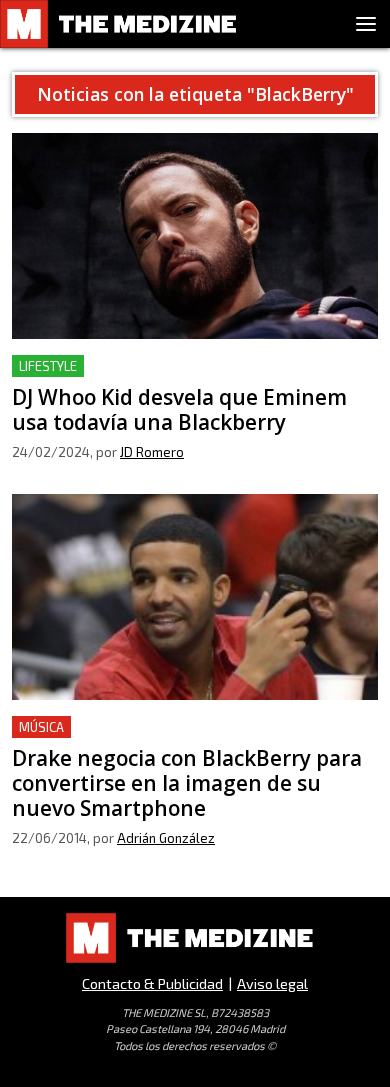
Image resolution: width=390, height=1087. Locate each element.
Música (41, 727)
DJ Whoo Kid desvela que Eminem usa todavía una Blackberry (189, 378)
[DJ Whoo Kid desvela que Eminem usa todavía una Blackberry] (195, 236)
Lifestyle (48, 366)
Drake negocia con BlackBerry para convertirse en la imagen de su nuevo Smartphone (194, 739)
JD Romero (152, 452)
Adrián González (166, 838)
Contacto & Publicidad (152, 983)
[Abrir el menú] (366, 24)
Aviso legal (272, 983)
